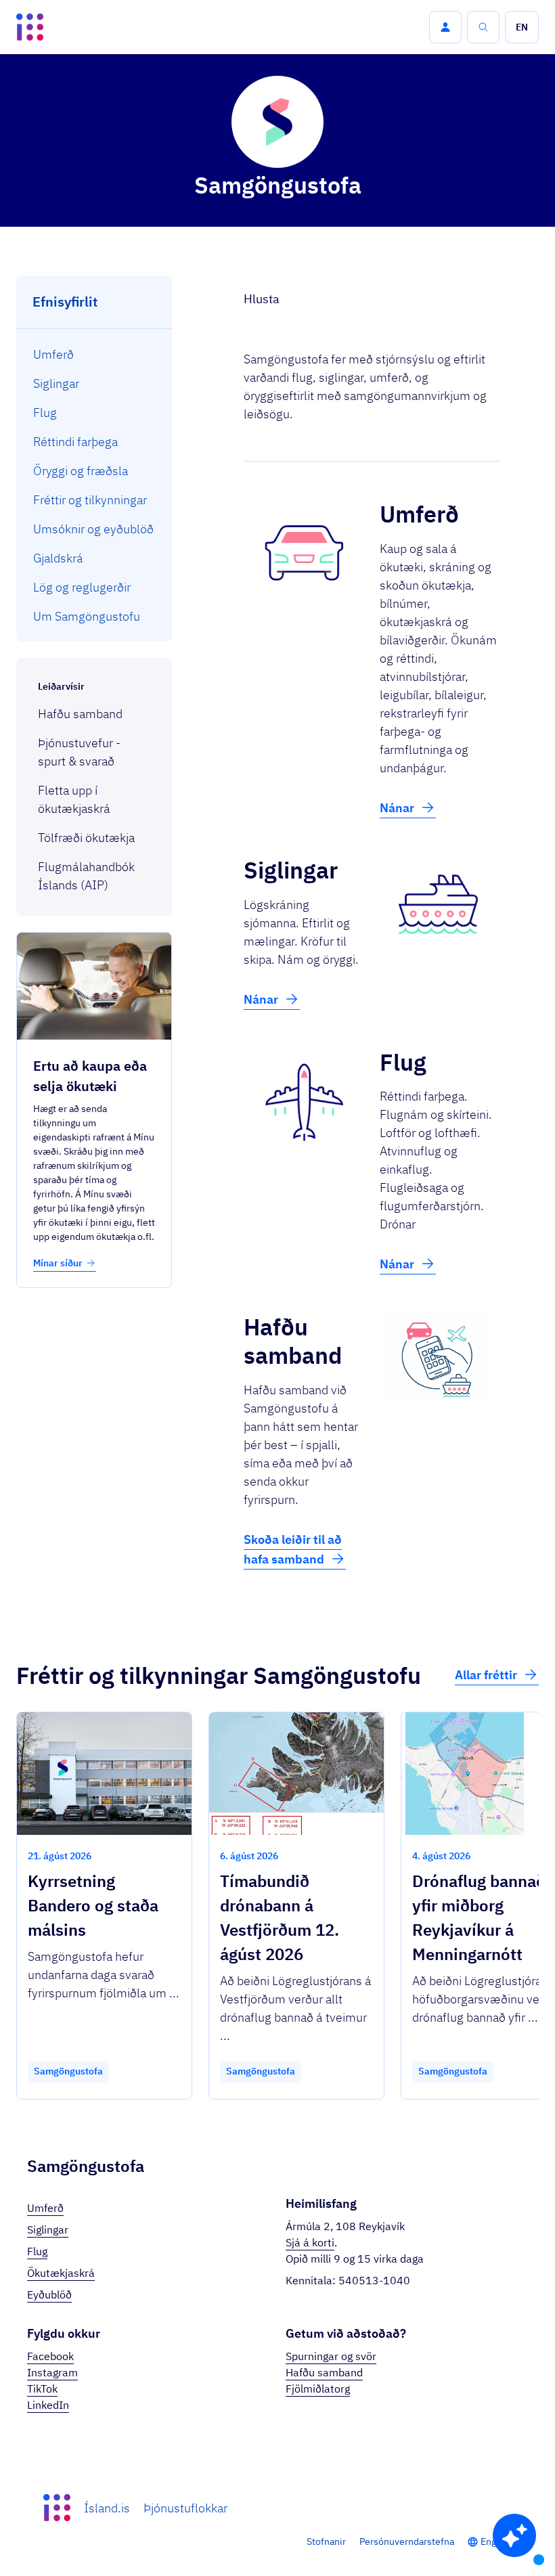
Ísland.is (107, 2508)
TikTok (42, 2389)
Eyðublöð (49, 2294)
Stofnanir (326, 2541)
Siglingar (48, 2229)
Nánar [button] (397, 808)
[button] (445, 27)
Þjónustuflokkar (185, 2508)
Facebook (50, 2356)
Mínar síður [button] (58, 1263)
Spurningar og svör (331, 2356)
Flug (37, 2251)
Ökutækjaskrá (61, 2273)
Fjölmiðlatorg (318, 2389)
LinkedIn (48, 2405)
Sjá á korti (310, 2242)
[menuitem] (94, 354)
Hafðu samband (324, 2372)
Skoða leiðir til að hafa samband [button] (293, 1549)
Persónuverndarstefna (407, 2541)
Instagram (52, 2372)
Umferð (45, 2208)
